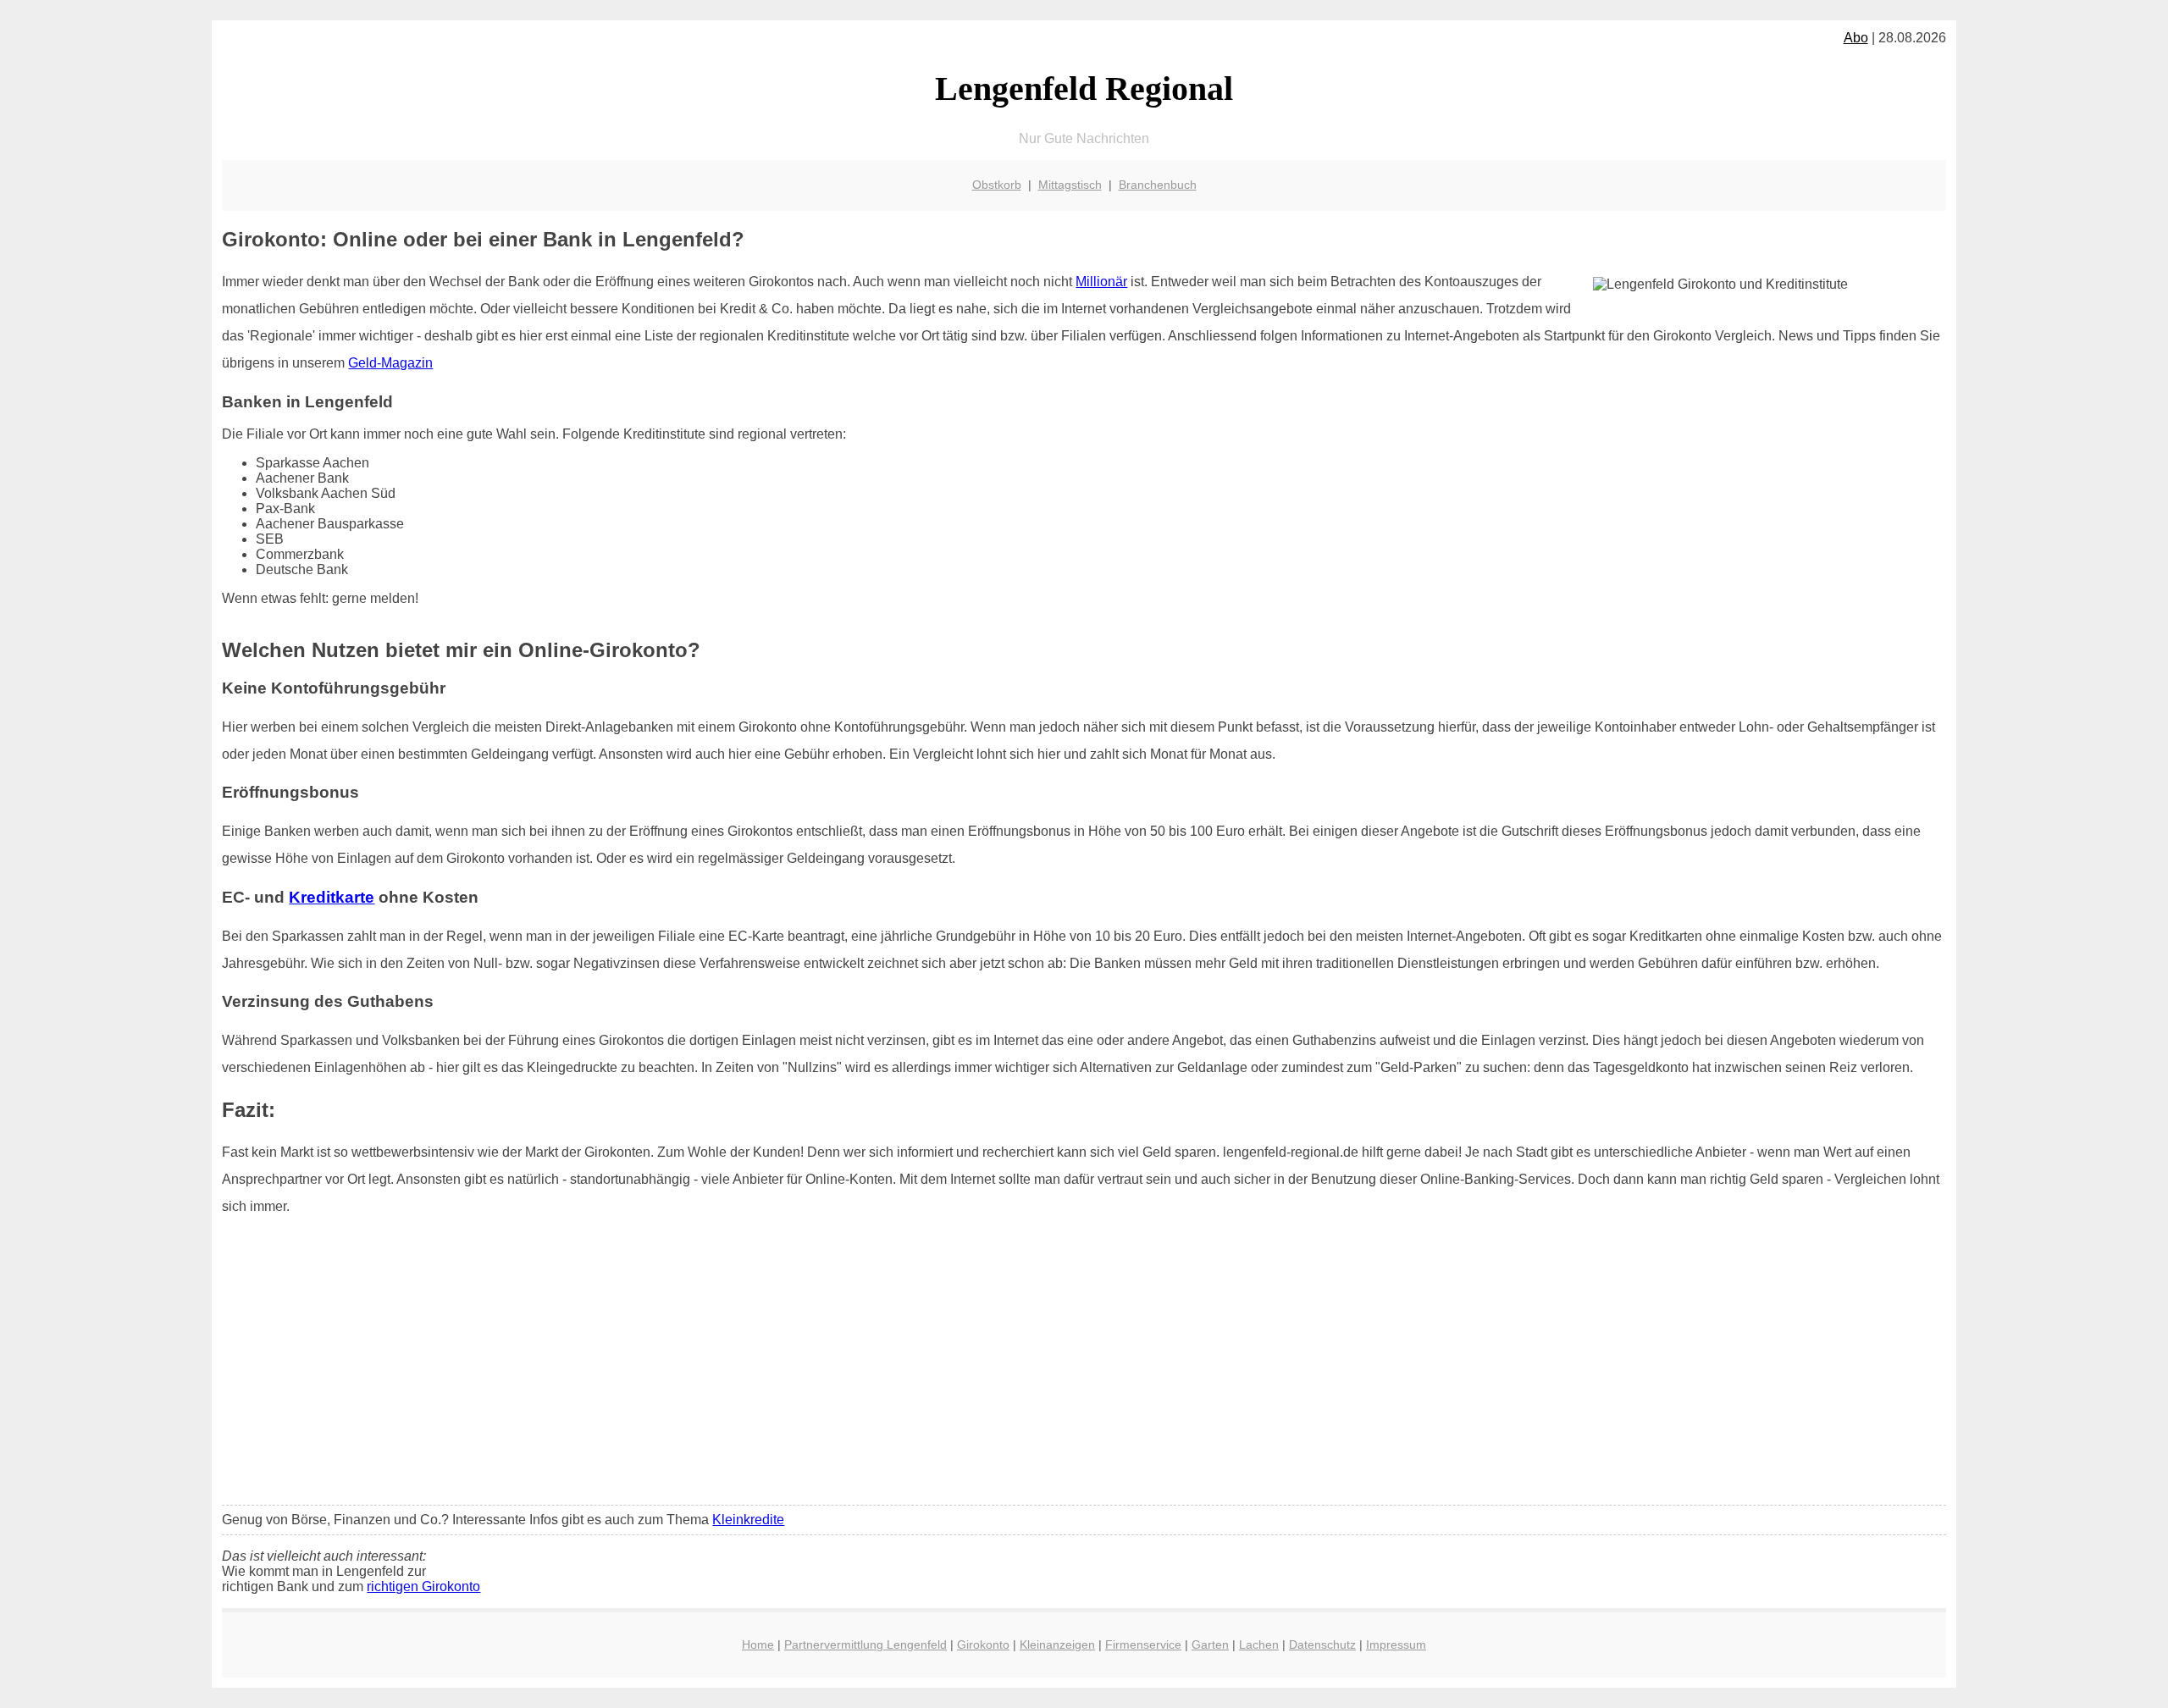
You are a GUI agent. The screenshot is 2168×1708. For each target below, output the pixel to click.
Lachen (1259, 1644)
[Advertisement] (1084, 1366)
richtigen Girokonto (423, 1586)
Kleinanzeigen (1057, 1644)
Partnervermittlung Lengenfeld (866, 1644)
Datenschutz (1322, 1644)
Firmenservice (1143, 1644)
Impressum (1396, 1644)
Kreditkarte (332, 897)
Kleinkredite (748, 1520)
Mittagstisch (1070, 185)
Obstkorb (997, 185)
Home (758, 1644)
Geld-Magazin (390, 363)
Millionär (1101, 282)
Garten (1210, 1644)
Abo (1856, 38)
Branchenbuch (1158, 185)
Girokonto (983, 1644)
